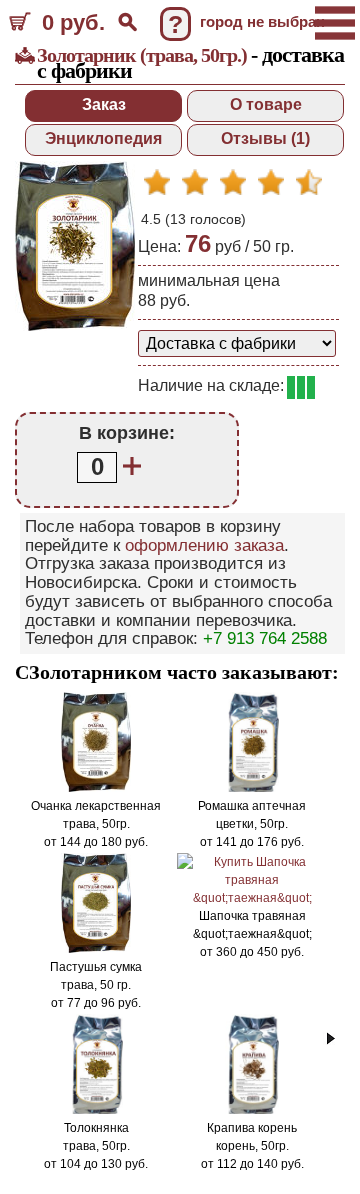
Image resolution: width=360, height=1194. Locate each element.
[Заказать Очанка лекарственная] (96, 788)
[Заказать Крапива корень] (252, 1110)
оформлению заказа (204, 545)
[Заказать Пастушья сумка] (96, 949)
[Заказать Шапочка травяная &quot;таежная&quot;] (252, 898)
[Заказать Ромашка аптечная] (252, 788)
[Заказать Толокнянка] (96, 1110)
